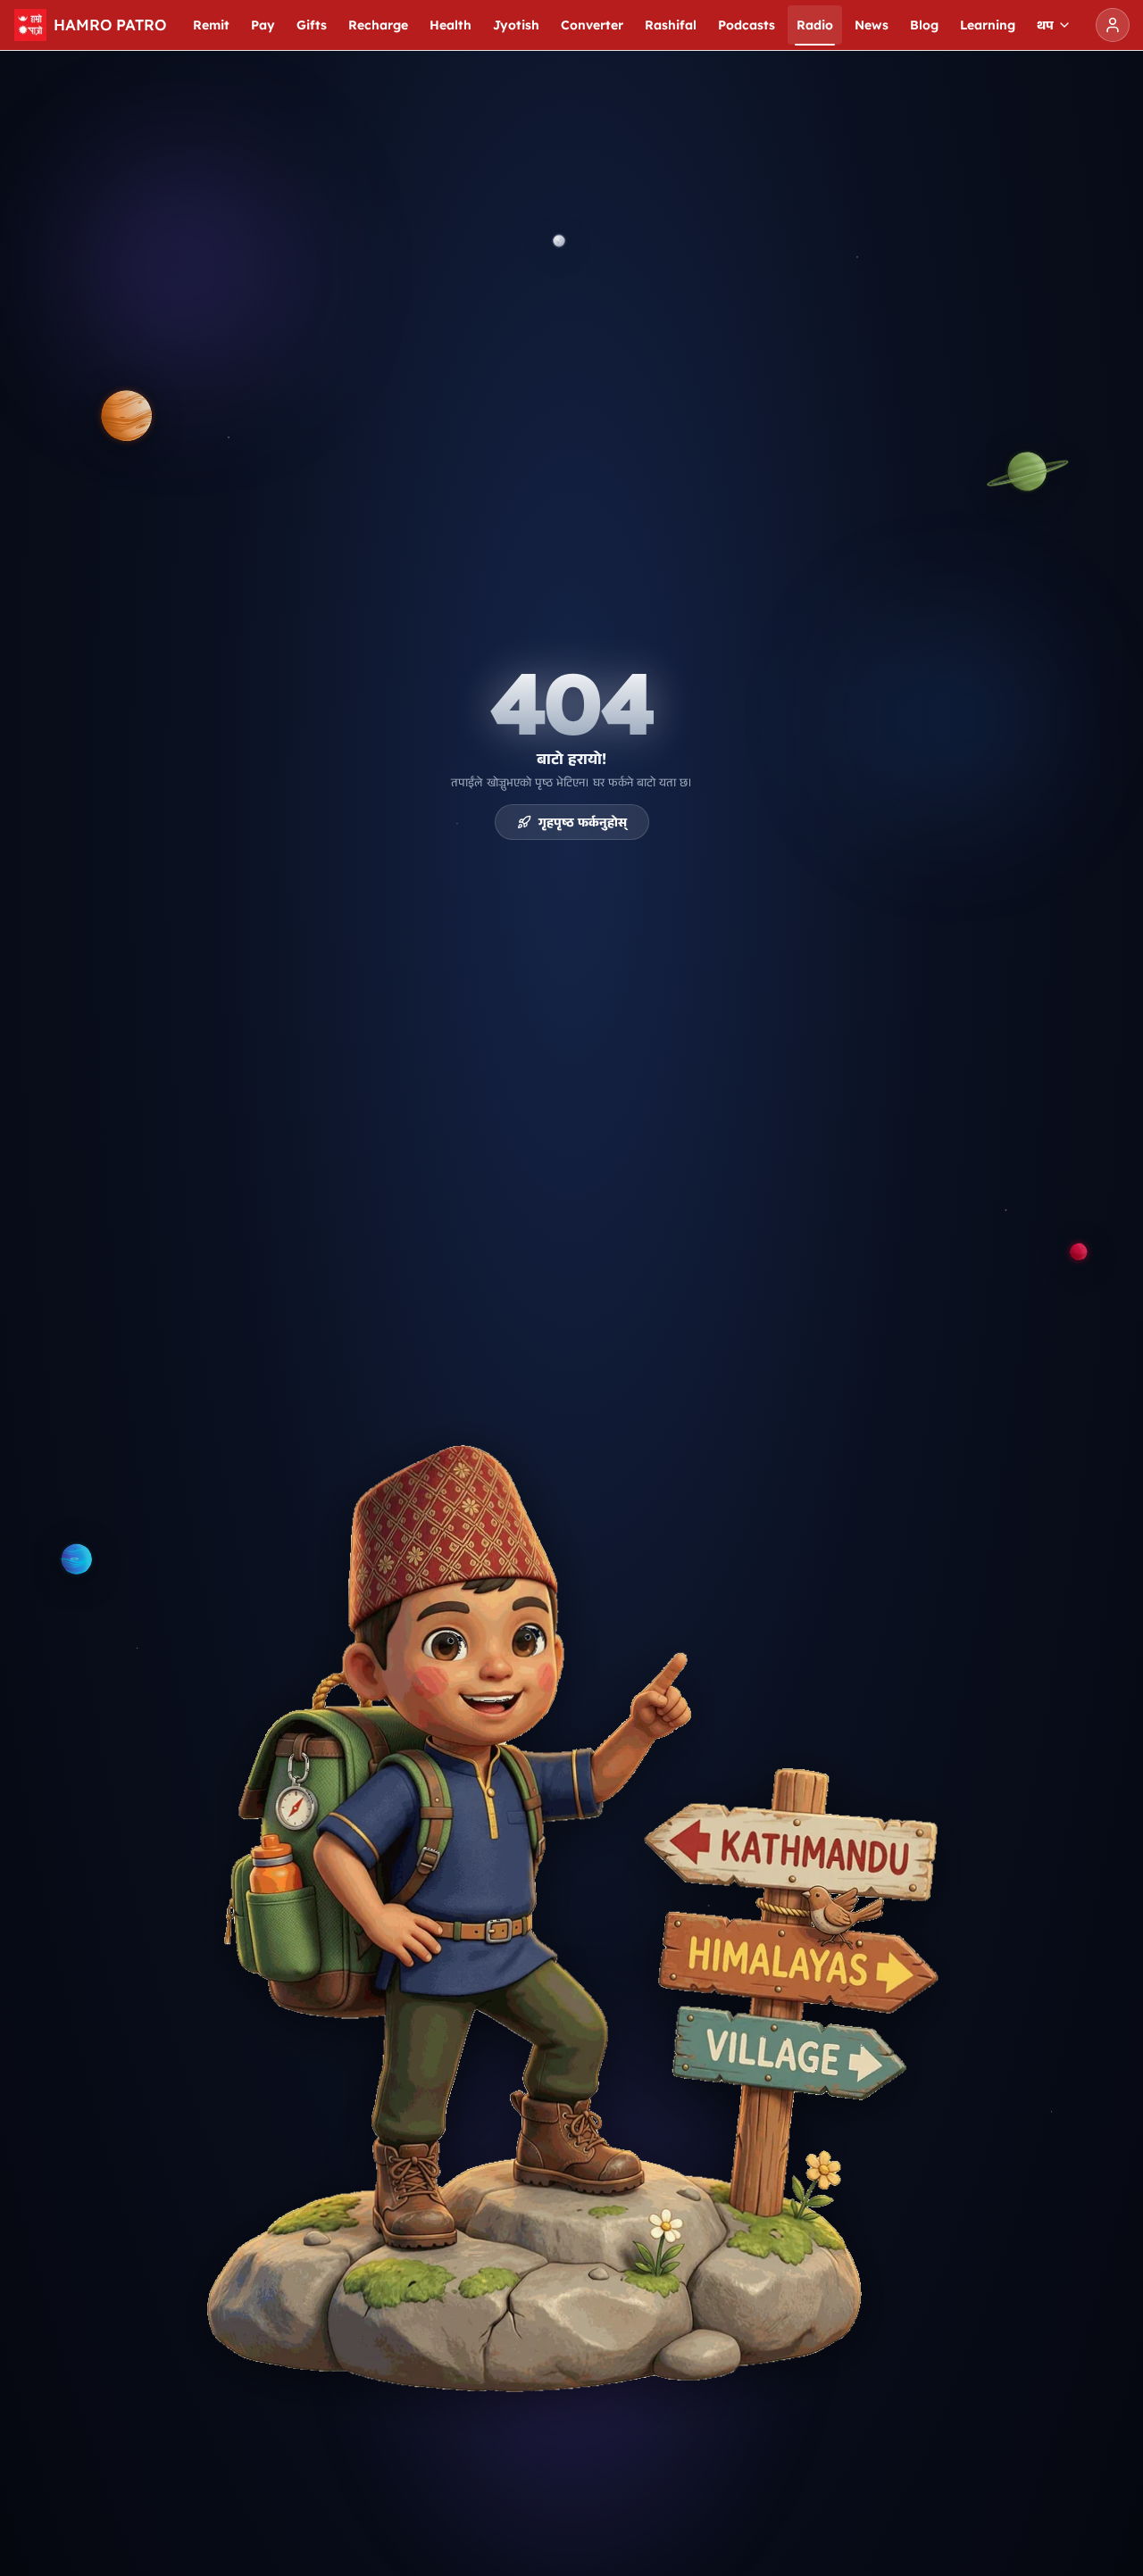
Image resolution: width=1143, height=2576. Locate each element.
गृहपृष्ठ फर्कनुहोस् (583, 822)
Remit (211, 25)
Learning (988, 25)
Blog (924, 25)
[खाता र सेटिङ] (1113, 25)
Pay (263, 25)
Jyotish (516, 25)
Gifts (312, 25)
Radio (815, 25)
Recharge (378, 25)
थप (1045, 25)
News (872, 25)
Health (451, 25)
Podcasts (747, 25)
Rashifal (671, 25)
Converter (592, 25)
